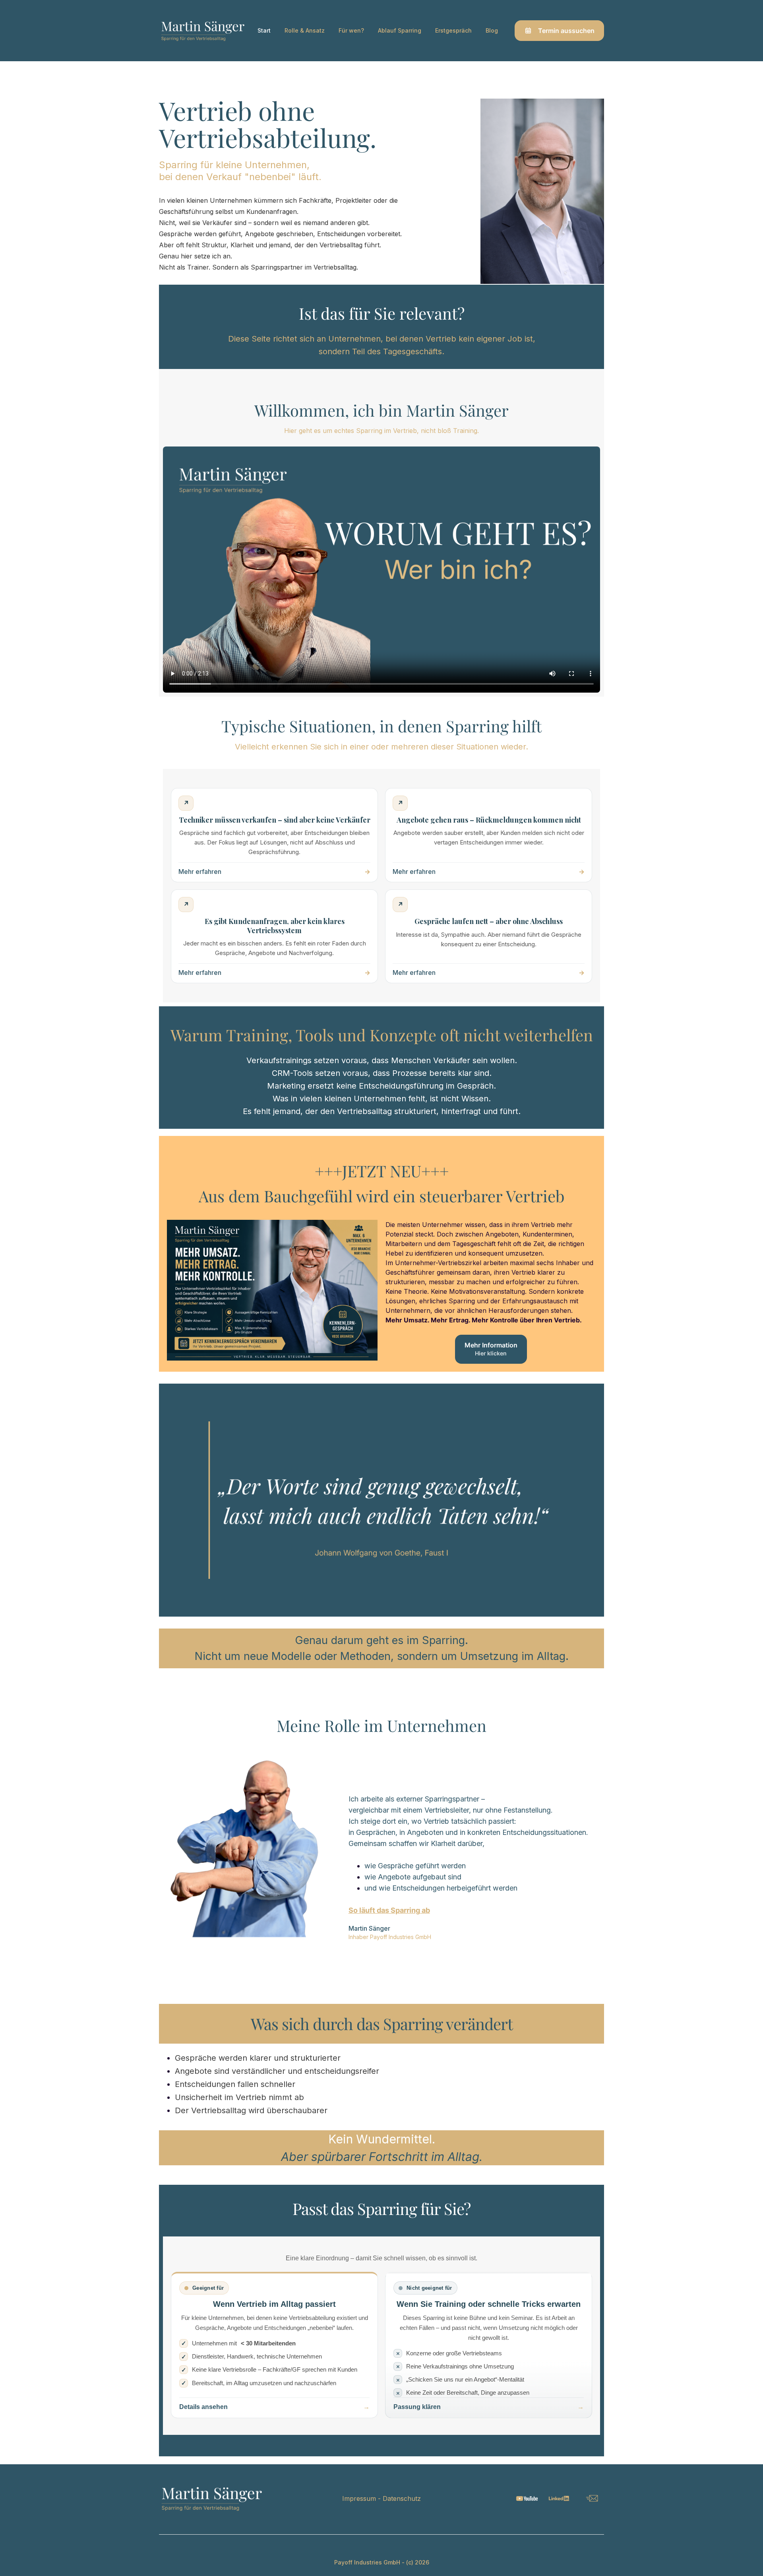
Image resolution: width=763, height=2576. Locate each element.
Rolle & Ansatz (305, 30)
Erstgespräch (453, 30)
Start (264, 30)
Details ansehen (203, 2407)
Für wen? (351, 30)
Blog (492, 30)
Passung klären (417, 2407)
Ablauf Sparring (400, 30)
